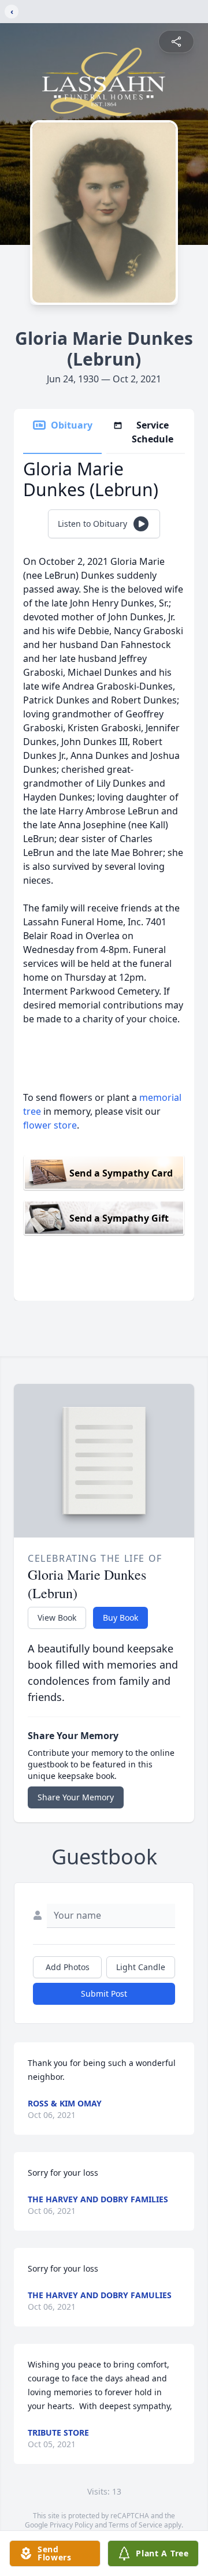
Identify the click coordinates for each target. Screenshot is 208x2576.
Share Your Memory (76, 1797)
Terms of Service (135, 2525)
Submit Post (104, 1994)
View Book (57, 1618)
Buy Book (120, 1618)
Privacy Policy (71, 2525)
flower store (50, 1125)
